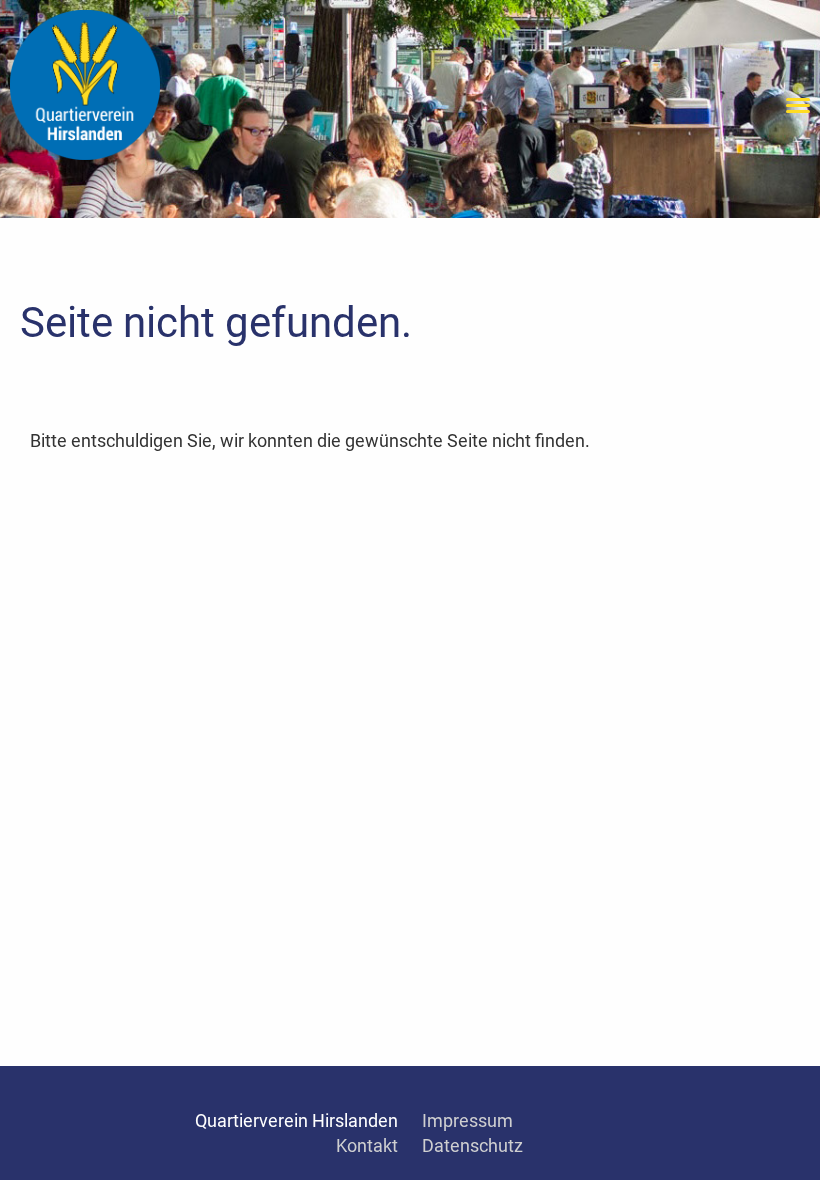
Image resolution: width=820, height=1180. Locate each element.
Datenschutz (472, 1145)
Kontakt (367, 1145)
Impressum (467, 1120)
